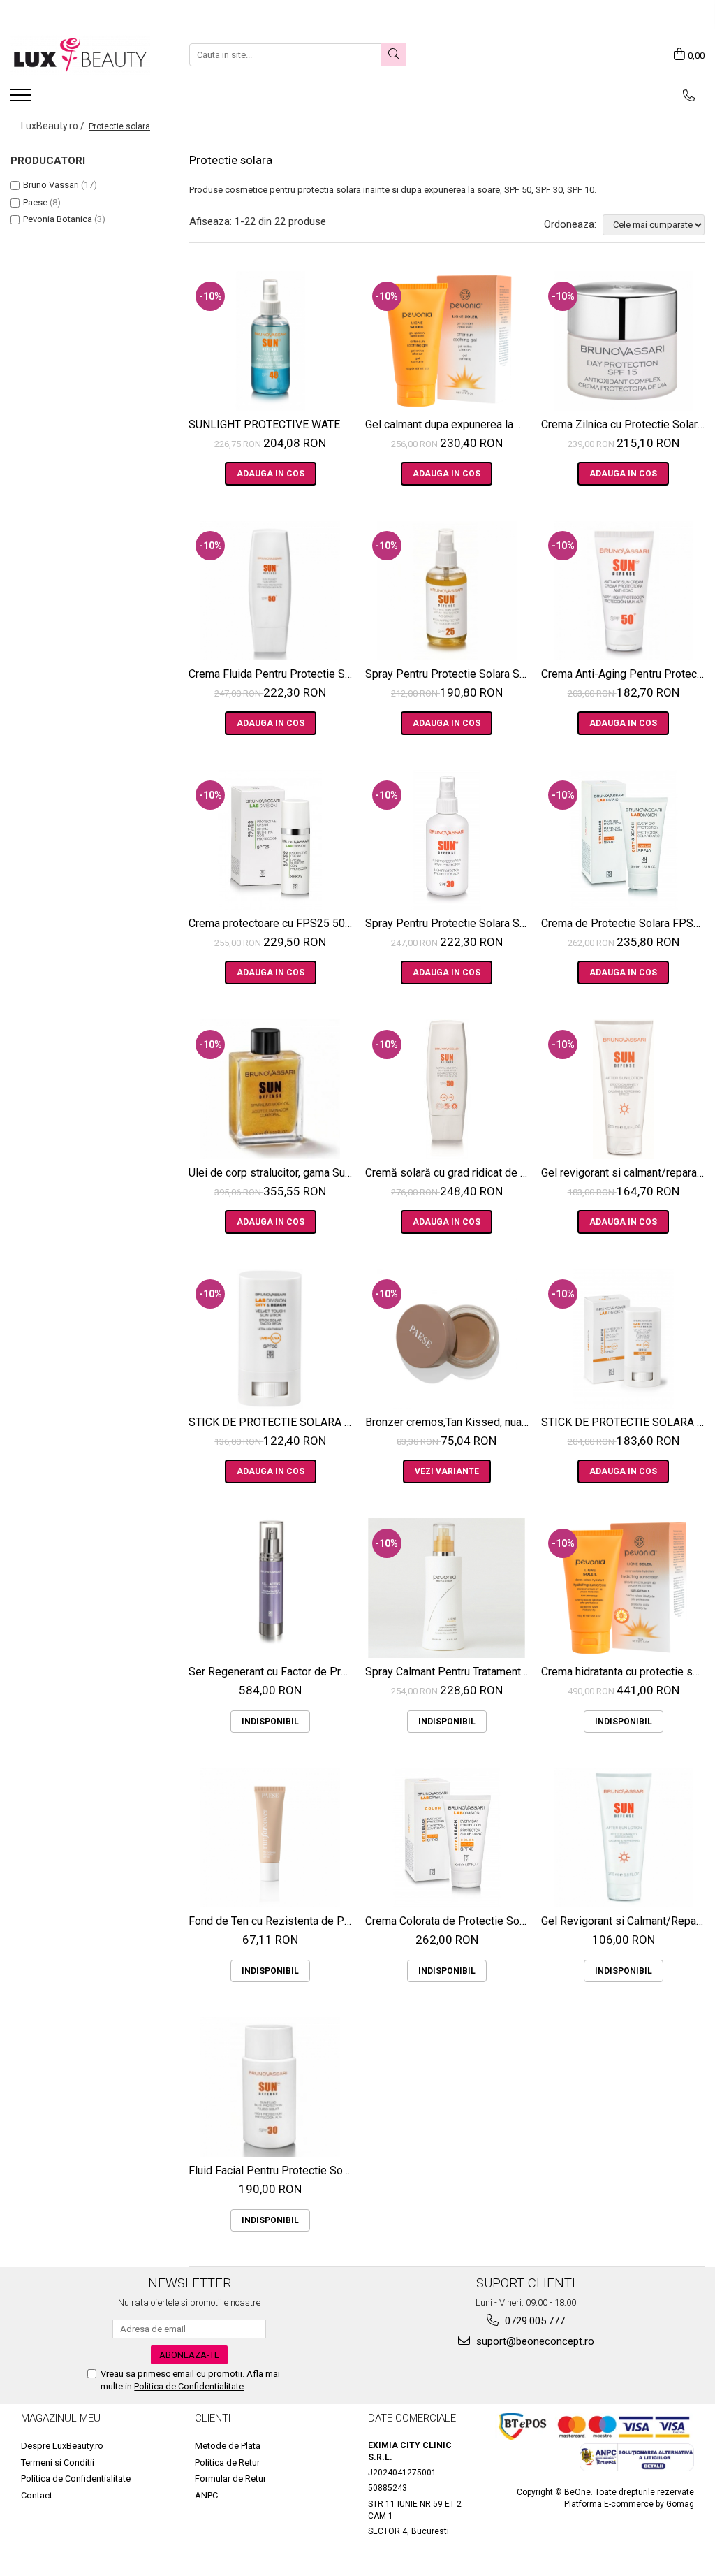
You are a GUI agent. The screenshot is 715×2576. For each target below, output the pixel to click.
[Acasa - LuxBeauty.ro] (80, 55)
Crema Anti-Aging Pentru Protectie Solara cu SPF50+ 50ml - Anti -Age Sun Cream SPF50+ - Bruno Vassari (625, 674)
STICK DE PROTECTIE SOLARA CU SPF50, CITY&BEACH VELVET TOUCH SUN (272, 1422)
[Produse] (23, 99)
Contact (37, 2495)
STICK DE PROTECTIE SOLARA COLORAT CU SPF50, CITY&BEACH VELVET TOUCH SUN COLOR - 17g (625, 1422)
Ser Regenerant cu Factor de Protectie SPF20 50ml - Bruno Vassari (272, 1672)
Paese (35, 202)
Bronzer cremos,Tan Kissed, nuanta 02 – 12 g (449, 1422)
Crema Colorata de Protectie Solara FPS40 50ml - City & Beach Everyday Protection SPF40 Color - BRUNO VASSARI (449, 1921)
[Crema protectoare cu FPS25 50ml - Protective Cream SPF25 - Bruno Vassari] (271, 840)
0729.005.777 (533, 2321)
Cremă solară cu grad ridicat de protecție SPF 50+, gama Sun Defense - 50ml (449, 1173)
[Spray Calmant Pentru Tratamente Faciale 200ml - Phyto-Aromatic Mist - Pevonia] (447, 1588)
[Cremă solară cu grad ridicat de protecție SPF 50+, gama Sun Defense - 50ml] (447, 1089)
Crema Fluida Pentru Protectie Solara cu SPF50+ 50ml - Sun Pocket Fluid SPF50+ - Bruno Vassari (272, 674)
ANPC (206, 2495)
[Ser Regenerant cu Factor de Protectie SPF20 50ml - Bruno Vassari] (271, 1588)
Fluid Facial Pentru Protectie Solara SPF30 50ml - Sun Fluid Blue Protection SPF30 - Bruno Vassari (272, 2170)
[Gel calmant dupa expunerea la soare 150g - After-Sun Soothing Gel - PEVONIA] (447, 341)
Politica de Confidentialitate (189, 2386)
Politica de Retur (227, 2462)
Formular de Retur (230, 2479)
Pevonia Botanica (58, 219)
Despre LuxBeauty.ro (62, 2446)
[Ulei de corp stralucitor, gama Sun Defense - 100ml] (271, 1089)
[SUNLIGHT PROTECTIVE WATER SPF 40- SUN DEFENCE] (271, 341)
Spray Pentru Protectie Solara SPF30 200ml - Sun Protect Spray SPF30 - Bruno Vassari (449, 923)
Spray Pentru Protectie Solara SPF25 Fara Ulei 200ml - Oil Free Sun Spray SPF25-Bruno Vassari (449, 674)
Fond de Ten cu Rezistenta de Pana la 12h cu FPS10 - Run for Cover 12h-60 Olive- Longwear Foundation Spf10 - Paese (272, 1921)
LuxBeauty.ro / (54, 126)
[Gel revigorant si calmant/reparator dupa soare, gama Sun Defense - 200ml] (623, 1089)
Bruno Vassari (51, 185)
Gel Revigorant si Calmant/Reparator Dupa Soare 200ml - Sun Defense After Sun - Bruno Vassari (625, 1921)
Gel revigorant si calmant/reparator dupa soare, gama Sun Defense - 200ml (625, 1173)
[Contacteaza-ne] (689, 96)
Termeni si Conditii (58, 2462)
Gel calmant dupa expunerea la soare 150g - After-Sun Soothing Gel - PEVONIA (449, 424)
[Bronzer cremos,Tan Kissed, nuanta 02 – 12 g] (447, 1339)
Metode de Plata (228, 2446)
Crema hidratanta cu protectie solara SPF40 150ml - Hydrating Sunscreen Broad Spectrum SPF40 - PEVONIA (625, 1672)
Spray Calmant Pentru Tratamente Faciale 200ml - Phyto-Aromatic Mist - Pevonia (449, 1672)
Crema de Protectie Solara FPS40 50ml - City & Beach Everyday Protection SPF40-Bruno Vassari (625, 923)
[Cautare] (394, 55)
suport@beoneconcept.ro (534, 2341)
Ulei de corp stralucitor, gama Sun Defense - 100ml (272, 1173)
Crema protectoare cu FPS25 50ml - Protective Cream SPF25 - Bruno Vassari (272, 923)
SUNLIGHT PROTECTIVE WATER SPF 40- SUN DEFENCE (272, 424)
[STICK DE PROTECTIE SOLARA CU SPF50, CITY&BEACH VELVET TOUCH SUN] (271, 1339)
